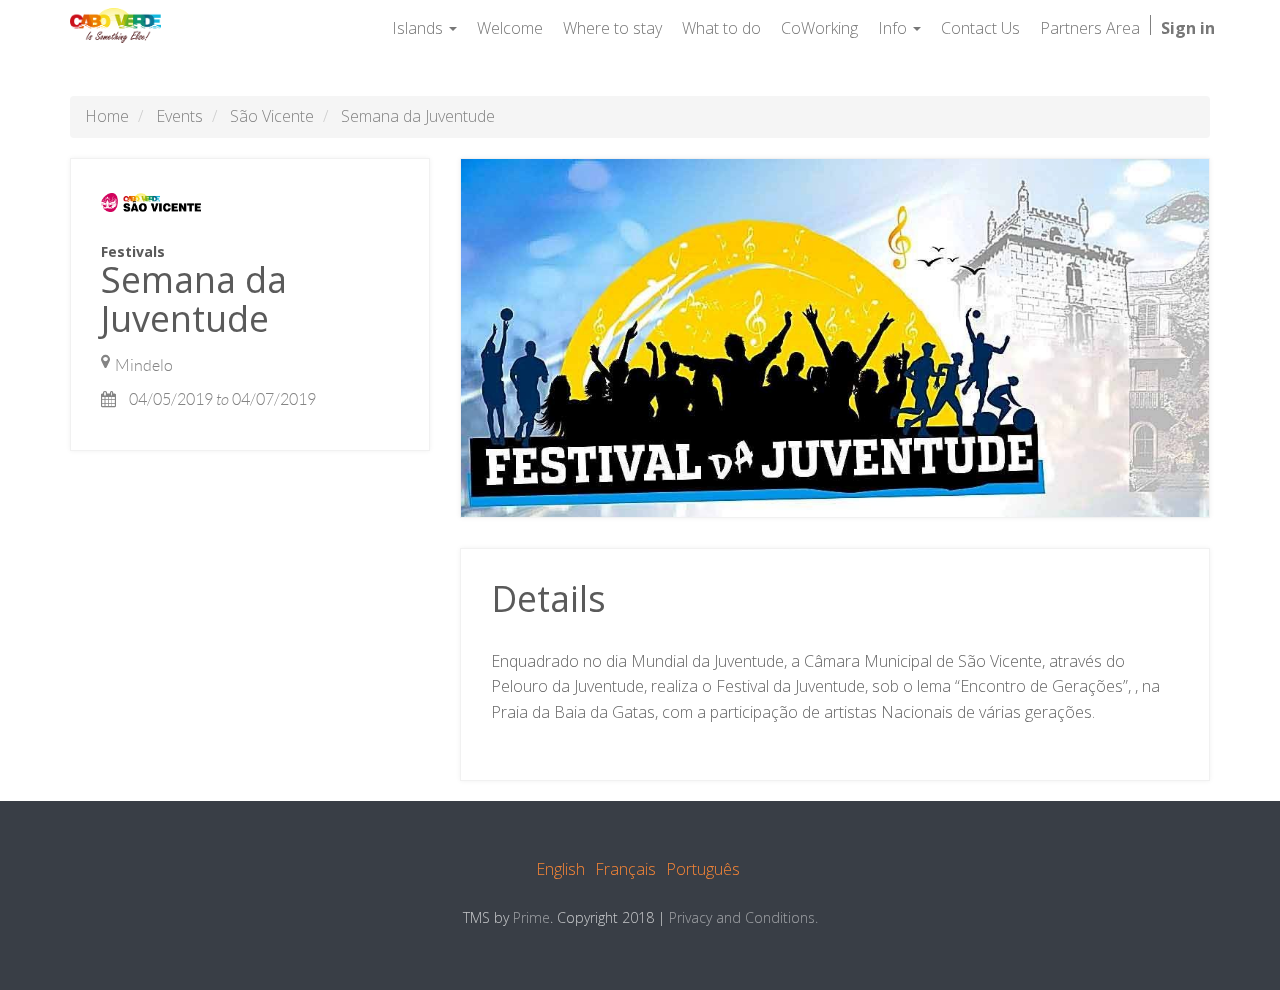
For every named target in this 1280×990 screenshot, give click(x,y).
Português (703, 869)
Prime (531, 917)
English (560, 869)
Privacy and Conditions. (743, 917)
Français (625, 869)
